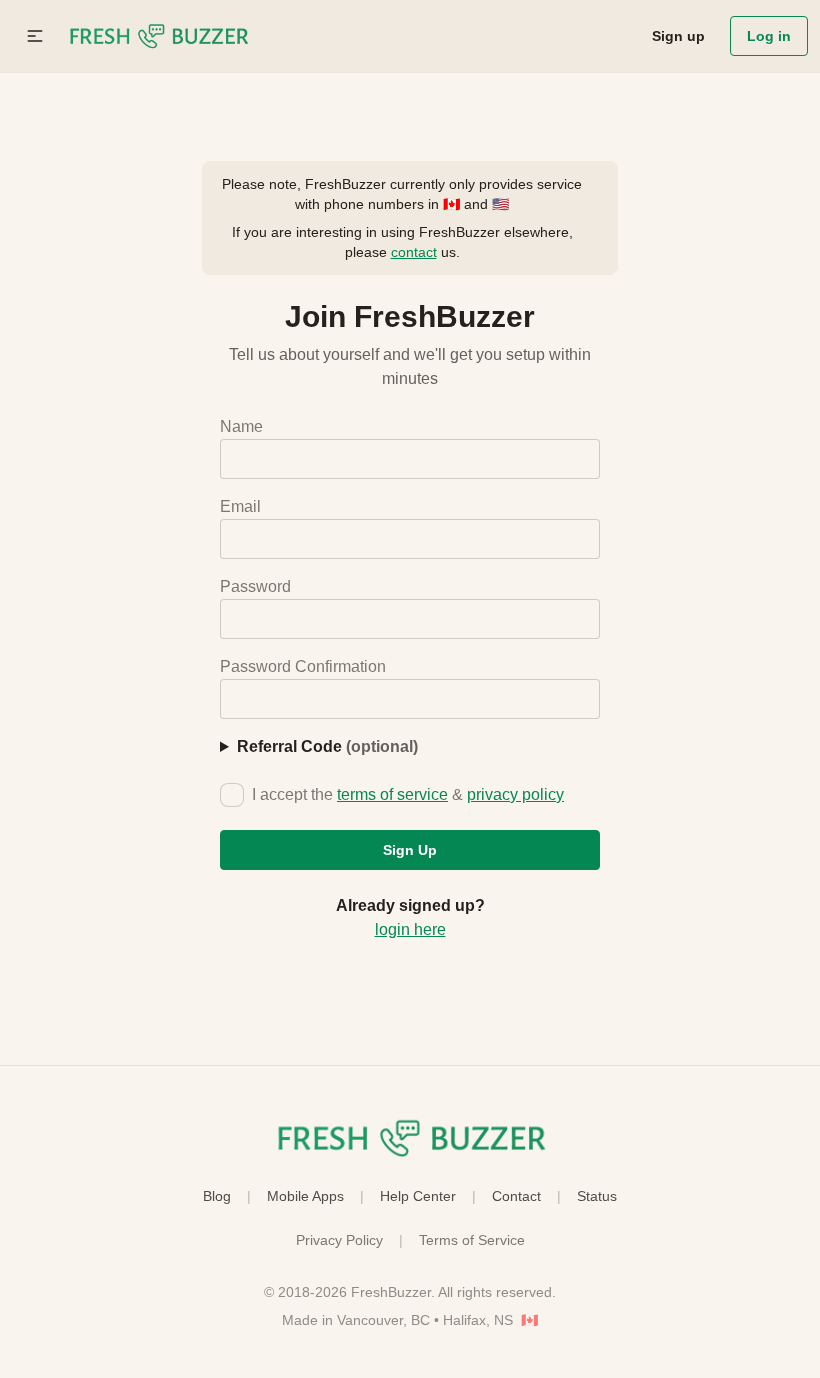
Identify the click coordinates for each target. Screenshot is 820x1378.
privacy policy (515, 794)
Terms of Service (472, 1240)
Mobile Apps (305, 1196)
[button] (35, 36)
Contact (516, 1196)
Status (597, 1196)
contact (414, 252)
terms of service (392, 794)
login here (410, 929)
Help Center (418, 1196)
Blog (217, 1196)
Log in (769, 36)
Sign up (678, 36)
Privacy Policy (339, 1240)
